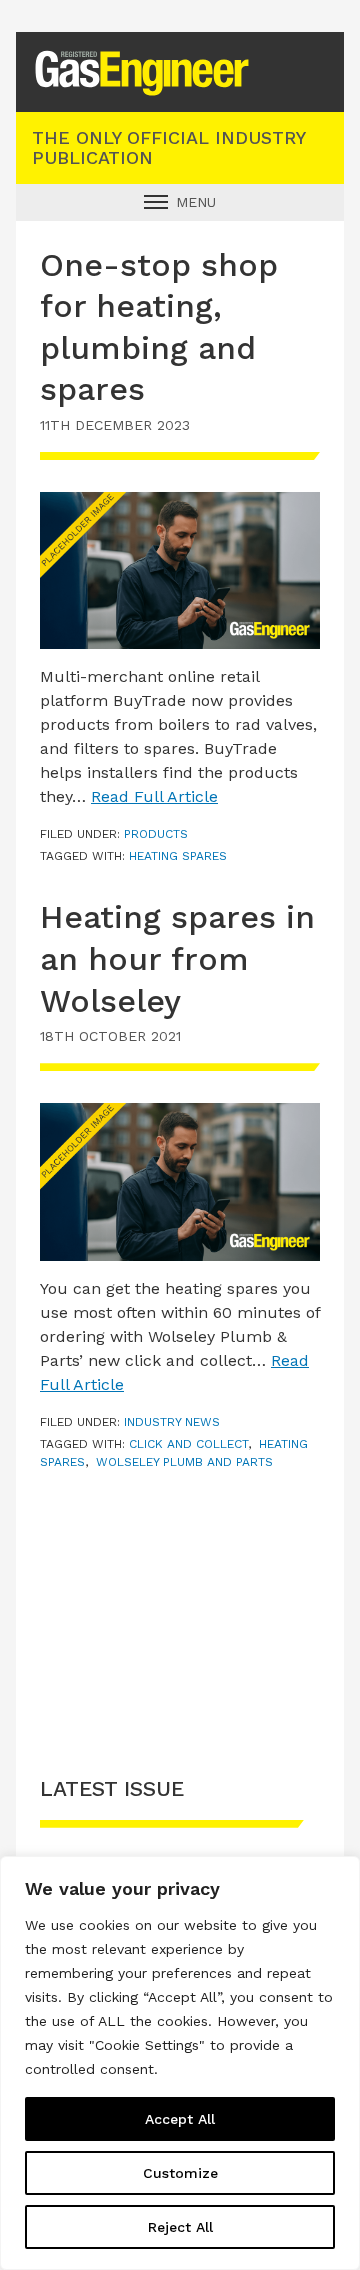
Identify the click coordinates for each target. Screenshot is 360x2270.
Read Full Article (154, 796)
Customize (180, 2173)
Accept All (180, 2119)
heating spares (178, 856)
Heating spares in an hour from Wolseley (177, 958)
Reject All (180, 2227)
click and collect (188, 1444)
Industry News (172, 1422)
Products (156, 834)
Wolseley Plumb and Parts (184, 1462)
